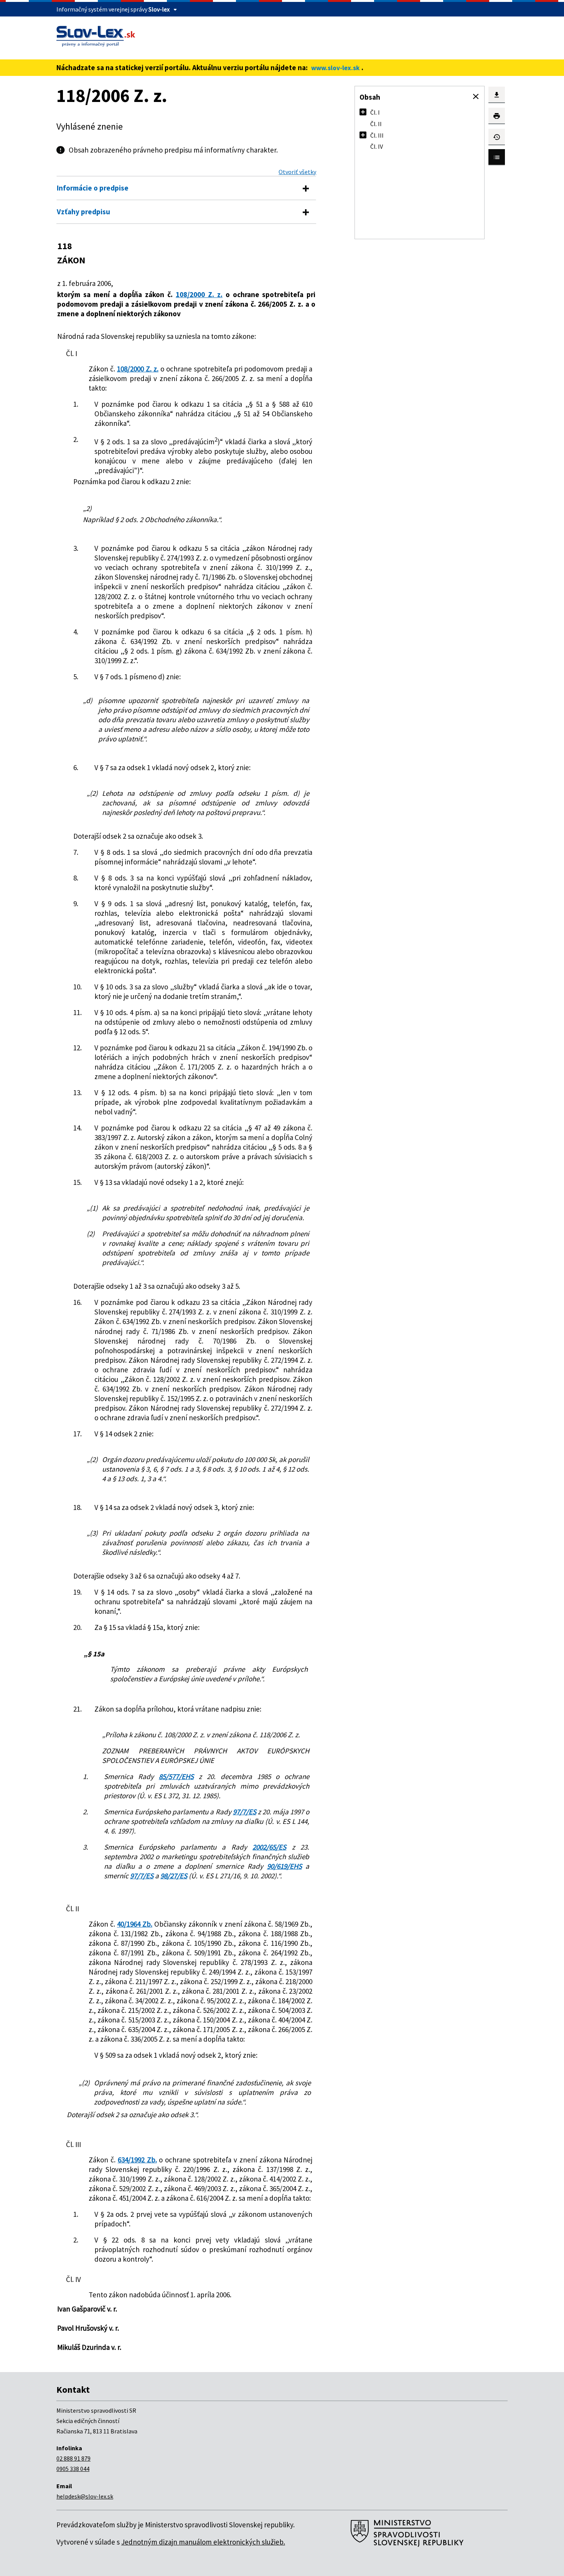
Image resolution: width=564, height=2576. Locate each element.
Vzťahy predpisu (83, 212)
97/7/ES (245, 1812)
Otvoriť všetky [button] (297, 172)
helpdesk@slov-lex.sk (85, 2496)
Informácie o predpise (93, 188)
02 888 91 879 (73, 2458)
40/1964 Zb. (135, 1924)
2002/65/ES (269, 1847)
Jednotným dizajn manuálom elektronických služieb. (203, 2542)
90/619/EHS (284, 1866)
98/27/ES (174, 1876)
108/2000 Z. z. (199, 294)
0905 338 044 (73, 2469)
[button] (476, 97)
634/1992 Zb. (137, 2160)
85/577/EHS (176, 1776)
